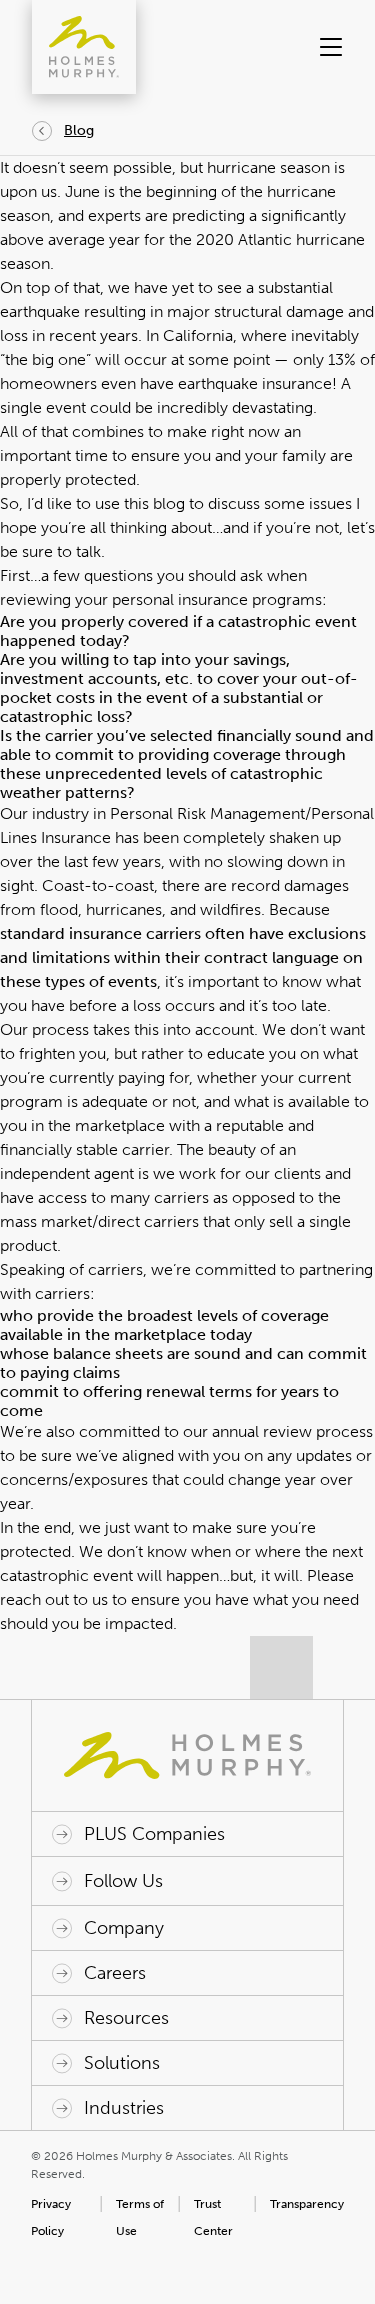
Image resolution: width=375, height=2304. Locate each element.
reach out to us (54, 1599)
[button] (328, 47)
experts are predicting (166, 215)
